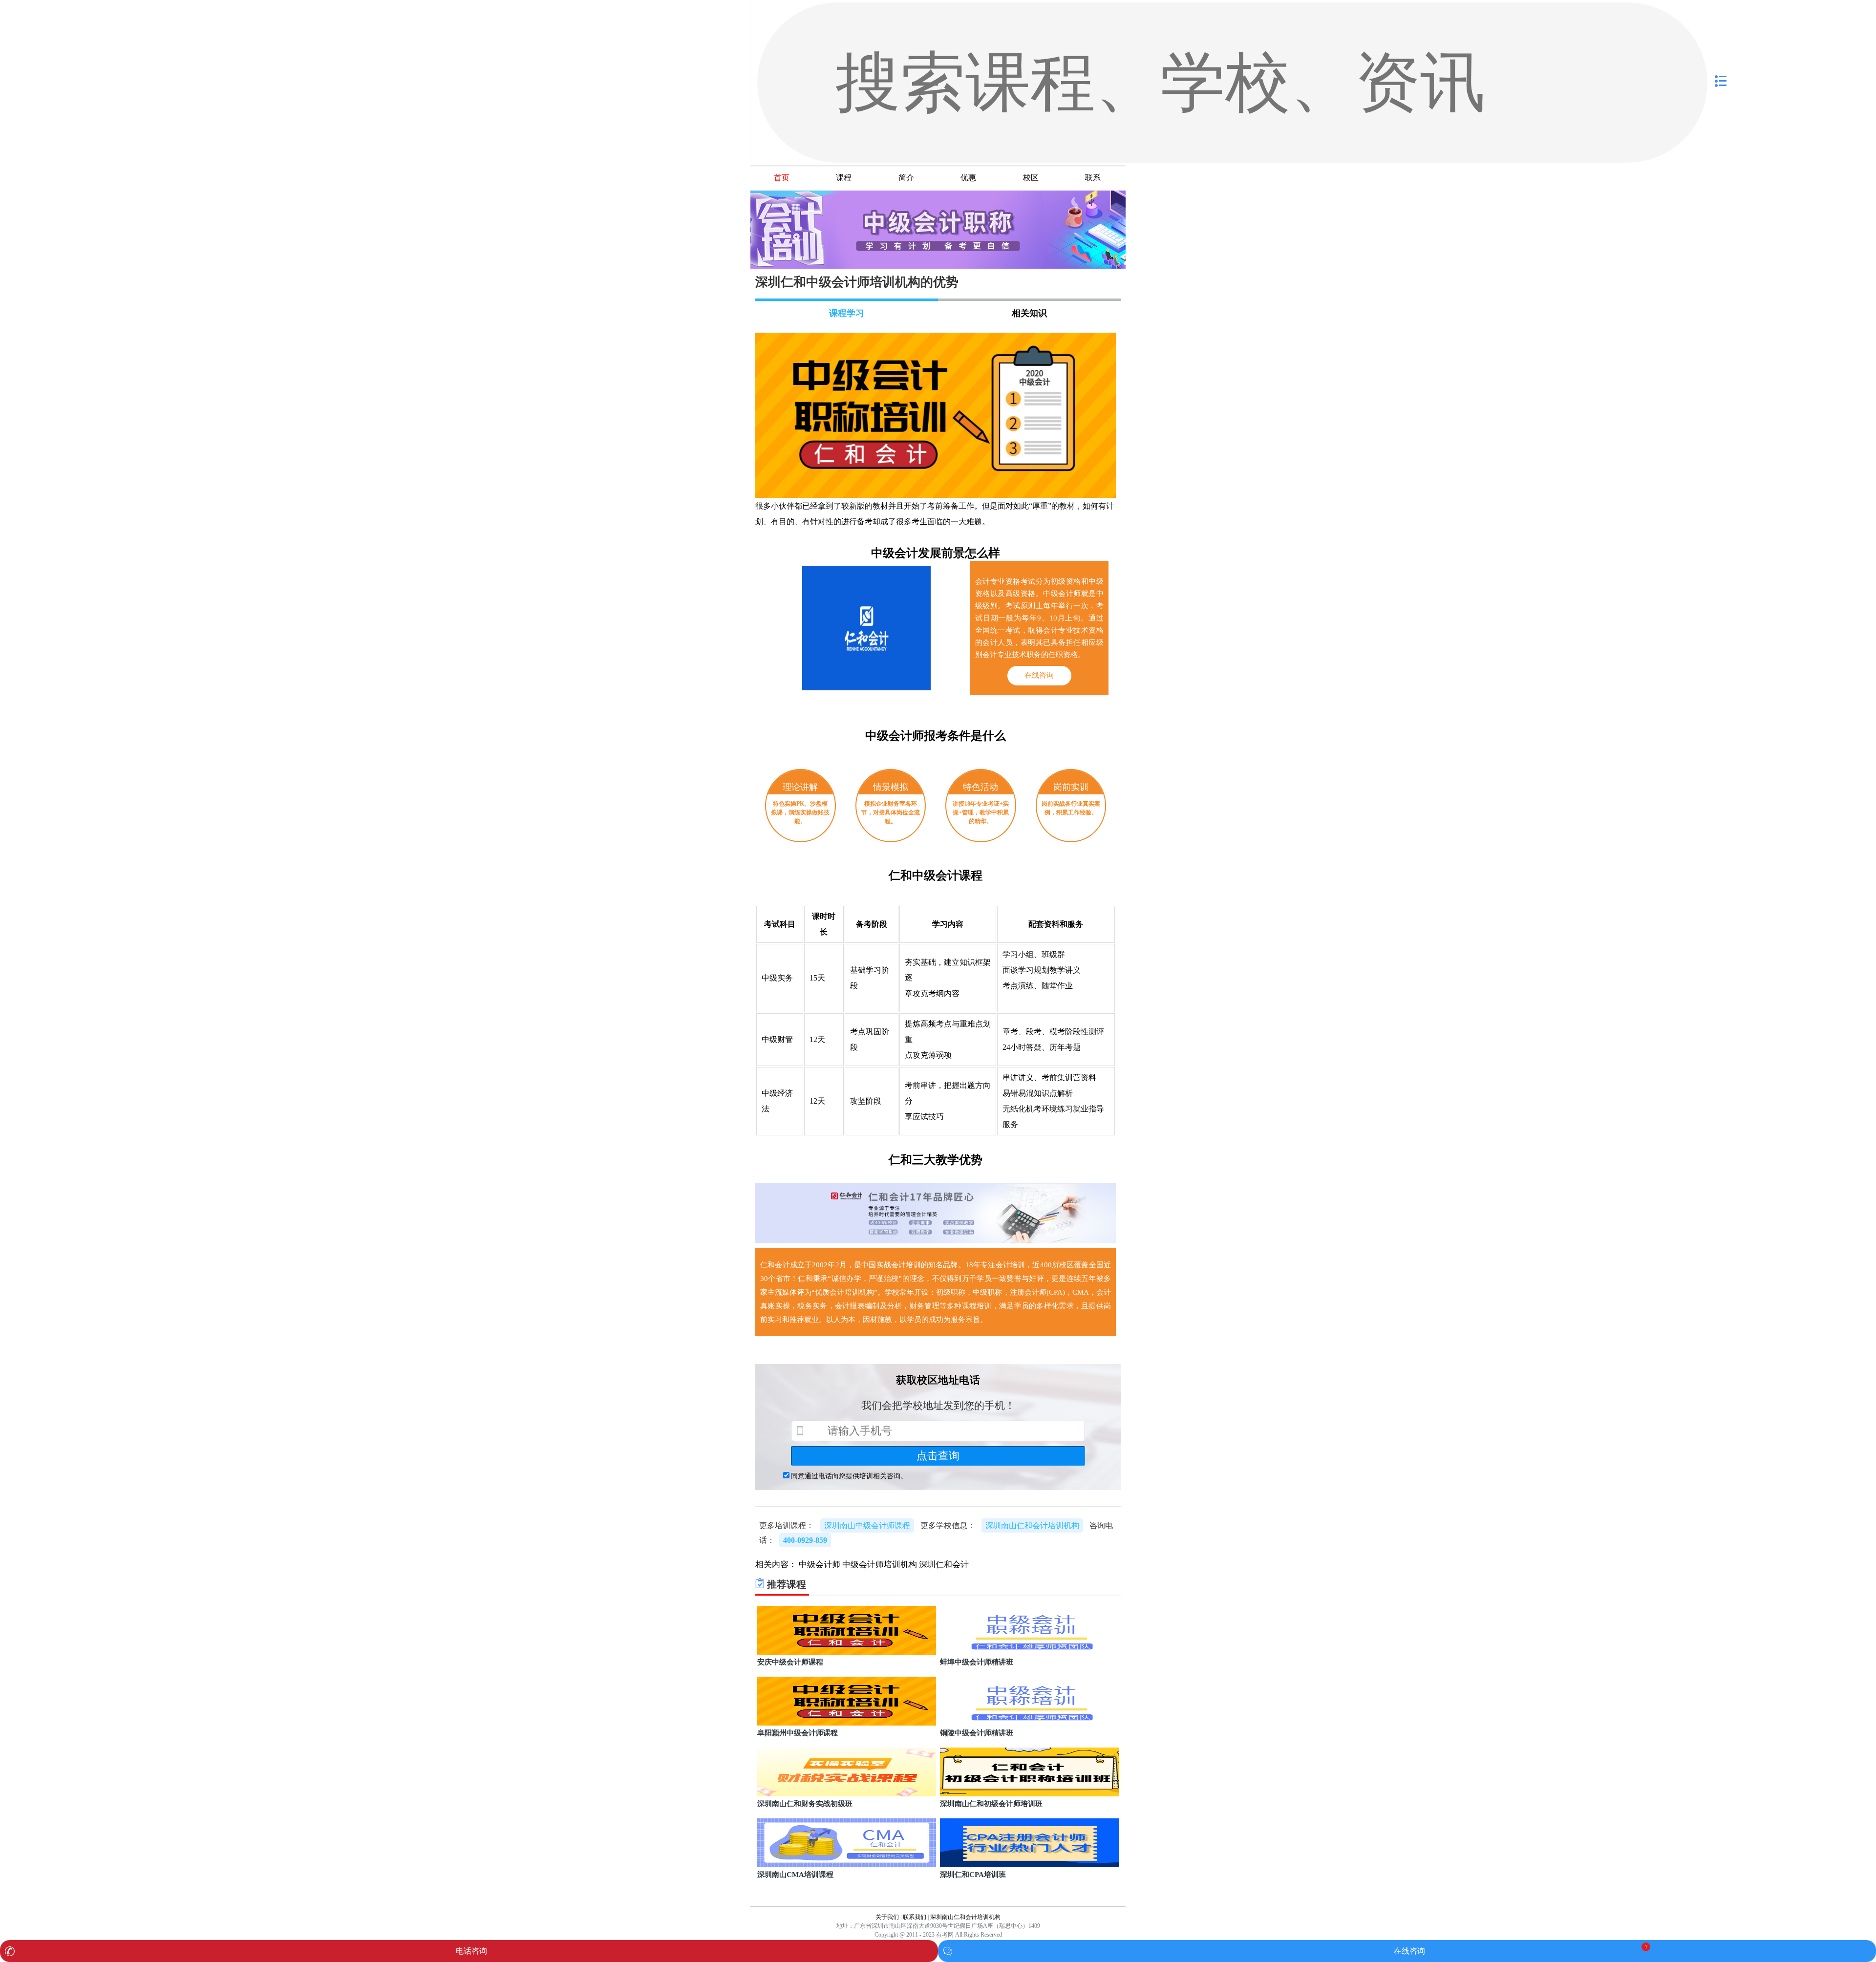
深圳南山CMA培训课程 (795, 1875)
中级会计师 (820, 1565)
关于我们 (887, 1917)
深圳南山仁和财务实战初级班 (805, 1804)
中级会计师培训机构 (880, 1565)
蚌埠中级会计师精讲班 (977, 1662)
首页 (782, 178)
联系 (1093, 178)
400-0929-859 (805, 1540)
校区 (1031, 178)
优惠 (968, 178)
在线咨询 (1409, 1951)
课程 (844, 178)
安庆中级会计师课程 (790, 1662)
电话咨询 (471, 1951)
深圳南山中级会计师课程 (867, 1525)
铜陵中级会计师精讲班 (977, 1733)
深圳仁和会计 (944, 1565)
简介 (906, 178)
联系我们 (915, 1917)
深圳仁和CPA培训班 (973, 1875)
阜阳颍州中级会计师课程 (798, 1733)
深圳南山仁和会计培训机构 (965, 1917)
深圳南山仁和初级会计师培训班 (991, 1804)
